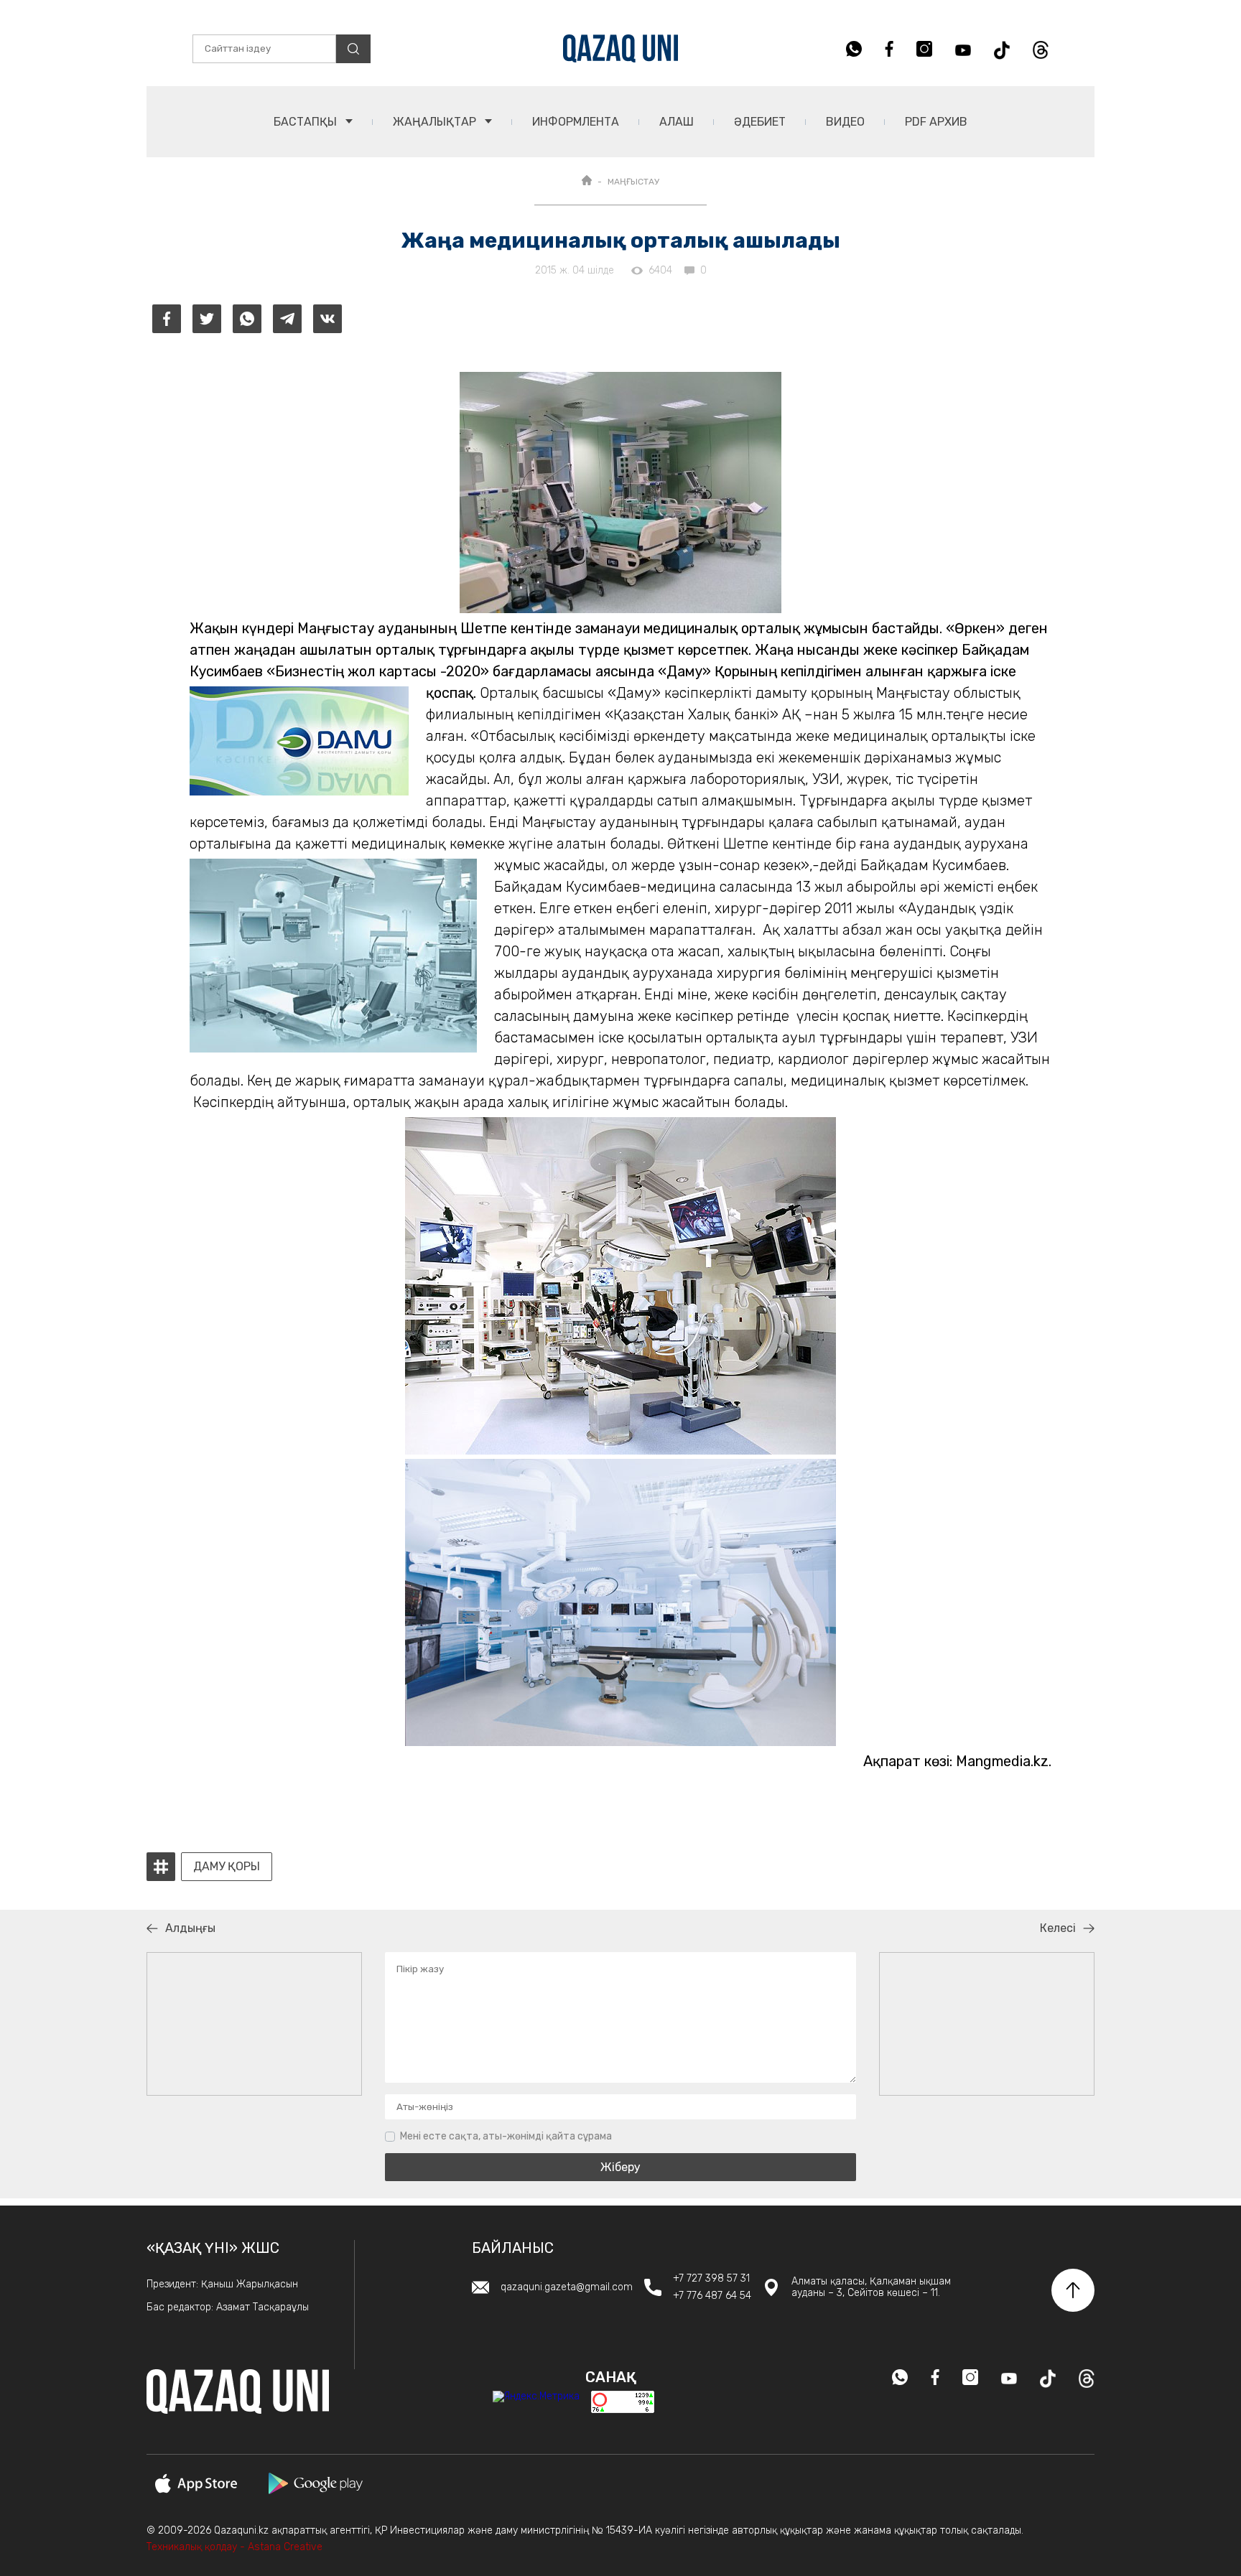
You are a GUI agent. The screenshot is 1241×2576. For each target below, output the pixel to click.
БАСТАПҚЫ (307, 122)
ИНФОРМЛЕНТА (576, 122)
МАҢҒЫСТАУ (633, 182)
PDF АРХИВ (936, 122)
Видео (845, 122)
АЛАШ (677, 122)
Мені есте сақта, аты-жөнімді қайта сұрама (506, 2136)
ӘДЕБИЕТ (760, 122)
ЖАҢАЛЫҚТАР (436, 122)
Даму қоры (227, 1867)
